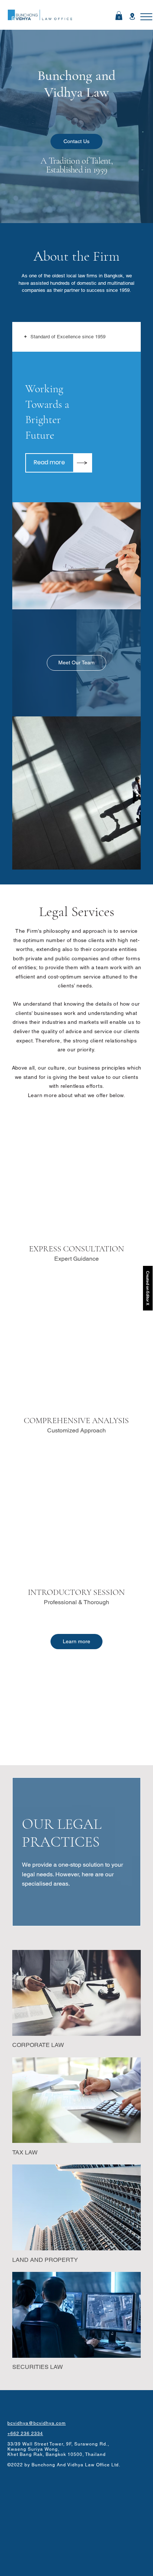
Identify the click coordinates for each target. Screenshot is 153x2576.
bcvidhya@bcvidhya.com (37, 2423)
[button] (146, 17)
